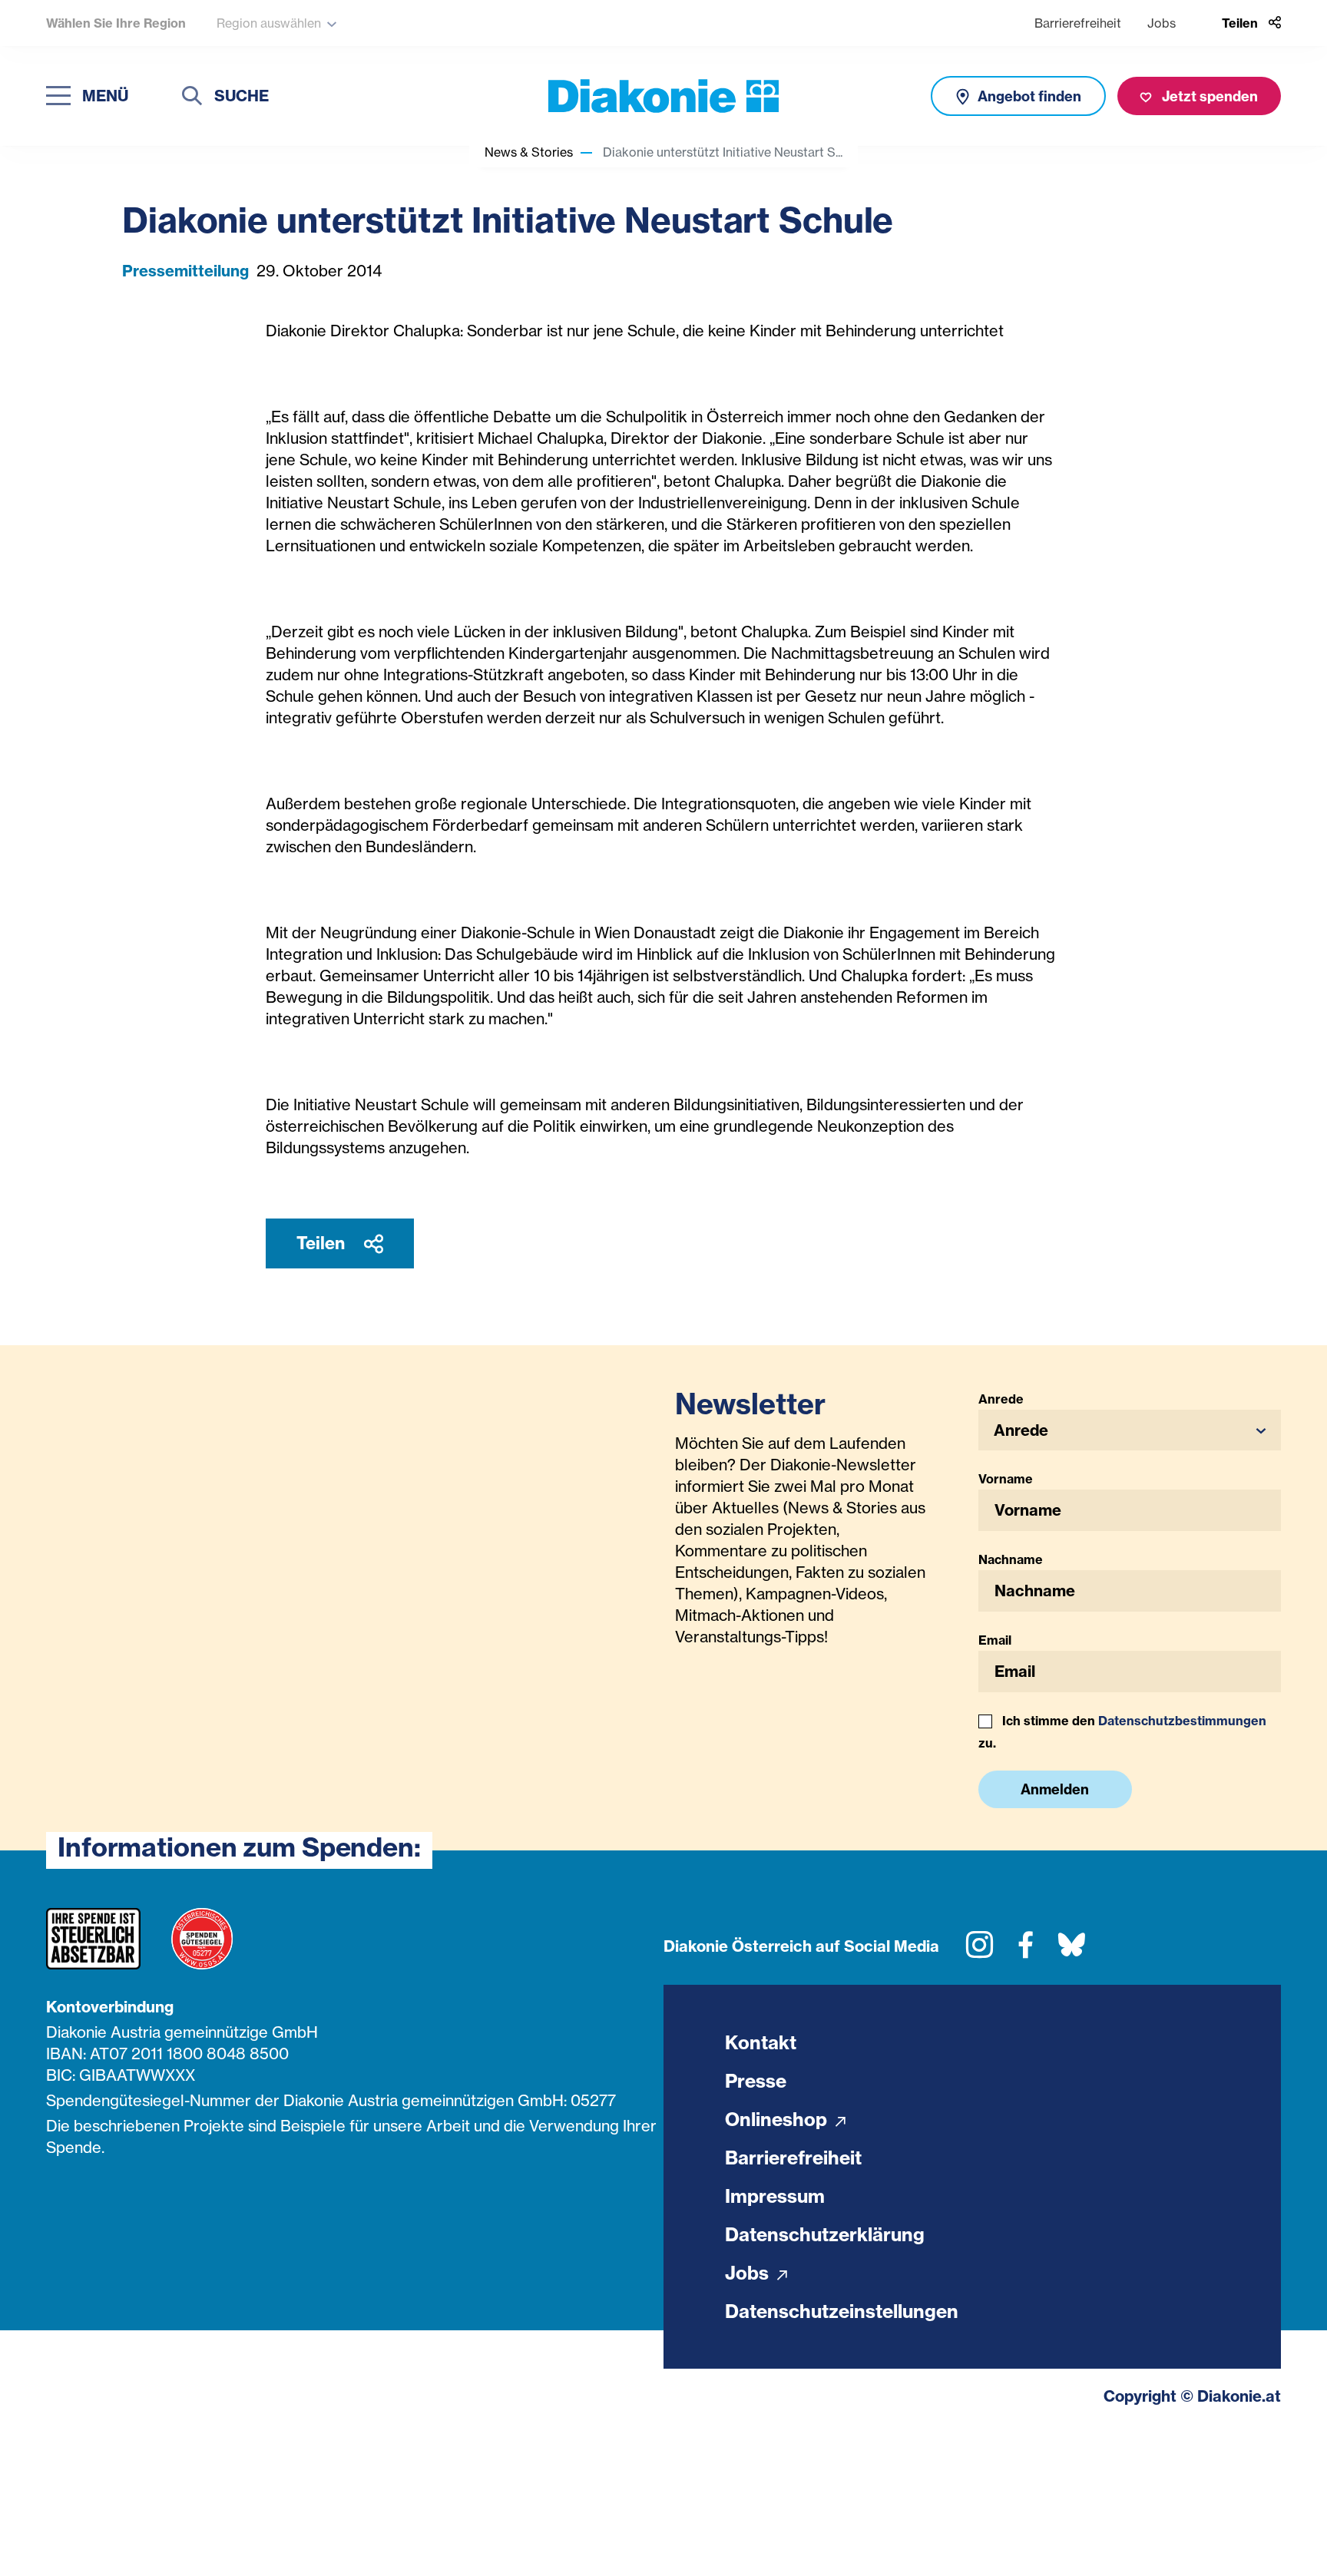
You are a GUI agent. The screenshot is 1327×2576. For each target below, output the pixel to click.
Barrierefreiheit (1078, 23)
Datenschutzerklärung (825, 2234)
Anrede (1001, 1399)
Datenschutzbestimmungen (1182, 1721)
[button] (1130, 1430)
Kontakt (761, 2042)
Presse (756, 2081)
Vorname (1006, 1479)
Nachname (1011, 1559)
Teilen (323, 1243)
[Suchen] (192, 98)
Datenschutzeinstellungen (842, 2311)
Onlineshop (778, 2119)
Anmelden (1055, 1789)
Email (995, 1640)
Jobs (1162, 23)
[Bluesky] (1072, 1951)
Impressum (775, 2196)
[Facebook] (1026, 1951)
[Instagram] (980, 1951)
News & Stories (529, 152)
